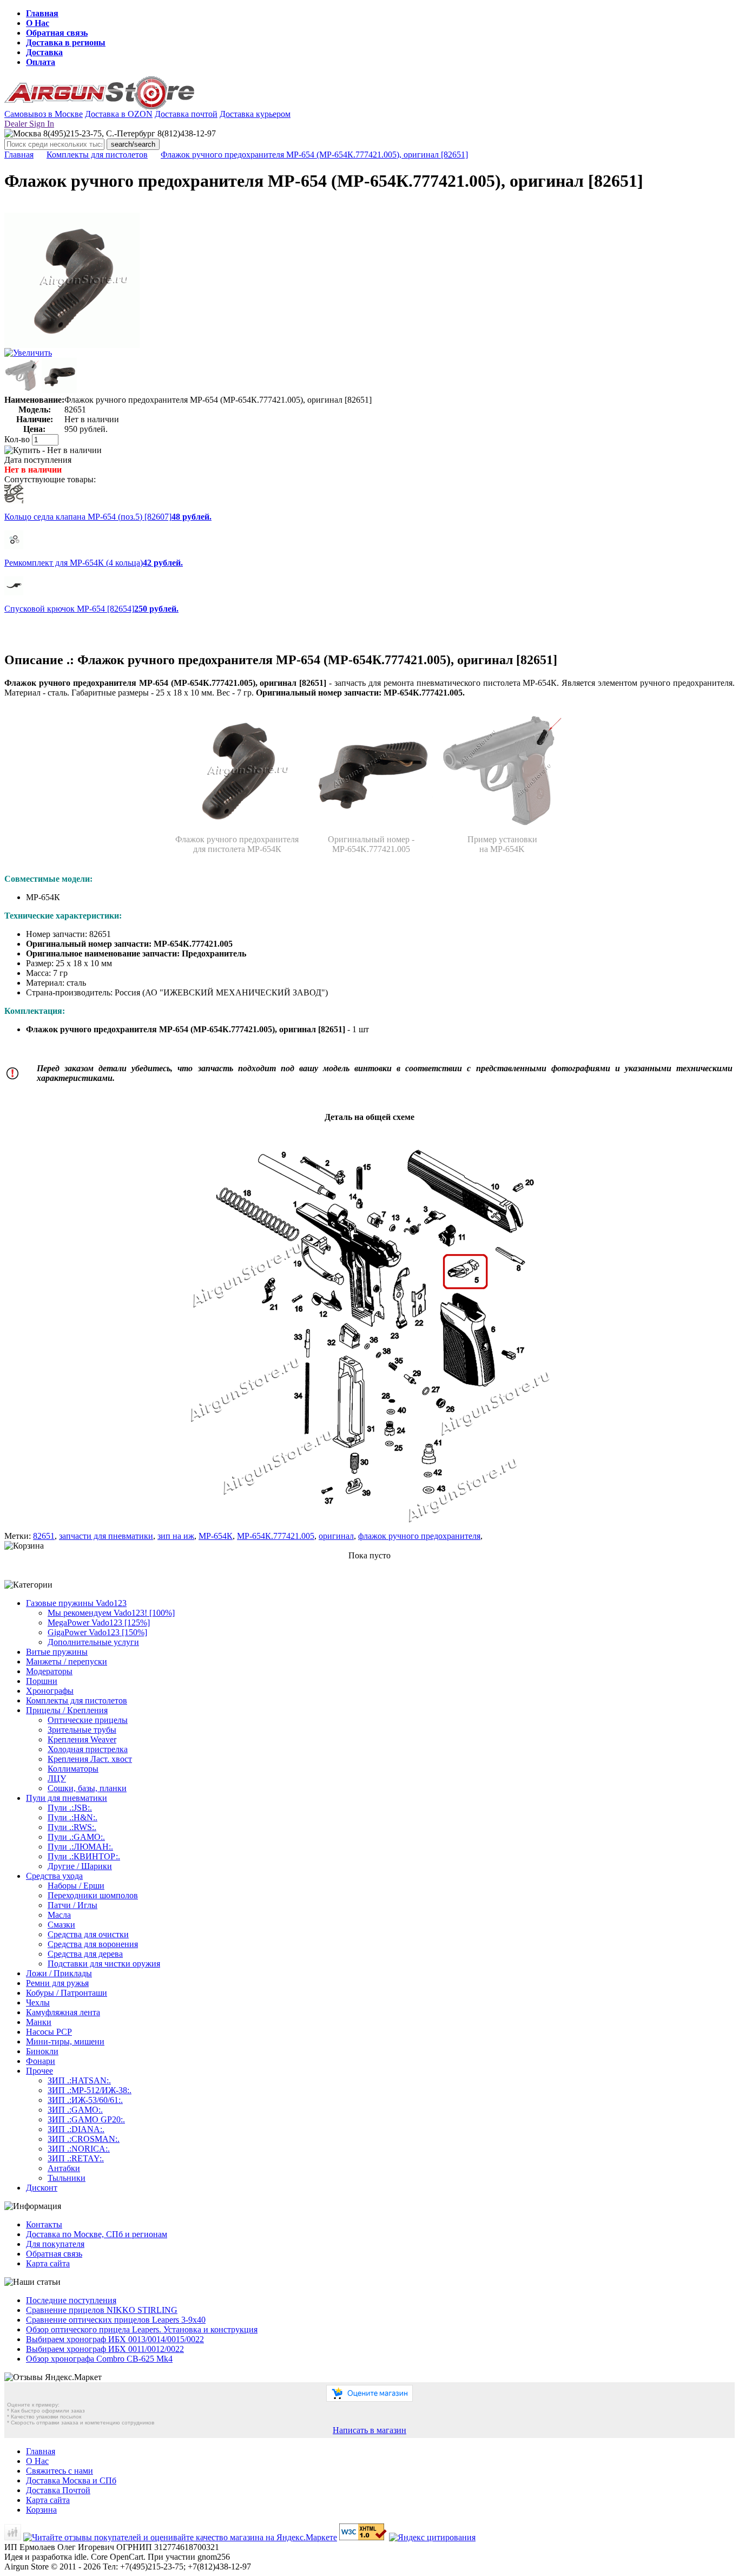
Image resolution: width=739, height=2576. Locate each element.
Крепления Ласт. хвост (90, 1759)
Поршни (42, 1681)
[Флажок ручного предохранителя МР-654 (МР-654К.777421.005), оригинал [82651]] (72, 345)
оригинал (336, 1536)
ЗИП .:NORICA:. (79, 2149)
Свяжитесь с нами (60, 2471)
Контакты (44, 2224)
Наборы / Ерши (76, 1886)
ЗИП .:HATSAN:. (79, 2080)
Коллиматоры (73, 1769)
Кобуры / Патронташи (67, 1993)
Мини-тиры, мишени (65, 2041)
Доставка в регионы (66, 42)
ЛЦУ (57, 1778)
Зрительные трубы (82, 1730)
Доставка (44, 52)
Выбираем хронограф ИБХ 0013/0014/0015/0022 (115, 2339)
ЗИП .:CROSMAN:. (84, 2139)
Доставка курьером (255, 114)
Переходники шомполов (93, 1895)
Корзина (41, 2510)
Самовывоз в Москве (44, 114)
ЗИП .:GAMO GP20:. (86, 2119)
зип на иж (176, 1536)
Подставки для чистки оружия (104, 1964)
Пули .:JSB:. (70, 1808)
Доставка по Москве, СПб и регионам (97, 2234)
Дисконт (42, 2188)
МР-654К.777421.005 (276, 1536)
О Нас (38, 23)
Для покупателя (55, 2244)
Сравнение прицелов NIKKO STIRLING (102, 2310)
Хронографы (50, 1691)
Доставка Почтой (58, 2490)
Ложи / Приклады (59, 1973)
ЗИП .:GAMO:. (75, 2110)
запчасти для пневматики (106, 1536)
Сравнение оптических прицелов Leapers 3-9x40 (116, 2320)
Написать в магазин (369, 2430)
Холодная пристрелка (88, 1749)
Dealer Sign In (29, 124)
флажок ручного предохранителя (419, 1536)
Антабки (64, 2168)
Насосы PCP (49, 2032)
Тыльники (67, 2178)
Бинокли (42, 2051)
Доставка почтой (186, 114)
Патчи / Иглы (72, 1905)
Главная (42, 13)
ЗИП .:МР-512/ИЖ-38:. (90, 2090)
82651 (44, 1536)
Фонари (41, 2061)
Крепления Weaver (82, 1739)
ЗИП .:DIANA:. (76, 2129)
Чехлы (38, 2003)
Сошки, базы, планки (87, 1788)
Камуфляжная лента (63, 2012)
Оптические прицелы (88, 1720)
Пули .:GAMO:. (76, 1837)
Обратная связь (57, 33)
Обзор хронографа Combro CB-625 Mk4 (99, 2359)
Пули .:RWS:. (72, 1827)
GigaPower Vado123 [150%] (97, 1632)
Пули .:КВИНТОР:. (84, 1856)
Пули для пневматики (67, 1798)
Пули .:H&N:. (72, 1817)
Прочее (39, 2071)
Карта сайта (48, 2263)
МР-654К (216, 1536)
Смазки (61, 1925)
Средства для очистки (88, 1934)
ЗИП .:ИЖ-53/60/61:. (85, 2100)
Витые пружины (57, 1652)
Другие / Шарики (80, 1866)
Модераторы (49, 1671)
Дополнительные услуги (93, 1642)
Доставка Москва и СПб (71, 2480)
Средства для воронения (93, 1944)
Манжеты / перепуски (67, 1661)
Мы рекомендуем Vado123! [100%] (111, 1613)
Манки (39, 2022)
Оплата (41, 62)
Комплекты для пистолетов (97, 155)
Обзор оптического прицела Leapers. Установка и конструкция (142, 2329)
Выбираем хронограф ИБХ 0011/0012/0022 (105, 2349)
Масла (59, 1915)
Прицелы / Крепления (67, 1710)
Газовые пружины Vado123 (76, 1603)
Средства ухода (54, 1876)
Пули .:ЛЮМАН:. (80, 1847)
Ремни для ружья (57, 1983)
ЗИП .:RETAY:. (76, 2158)
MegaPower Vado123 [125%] (99, 1623)
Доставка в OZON (119, 114)
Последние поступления (71, 2300)
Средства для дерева (85, 1954)
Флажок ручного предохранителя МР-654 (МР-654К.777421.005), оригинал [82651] (314, 155)
